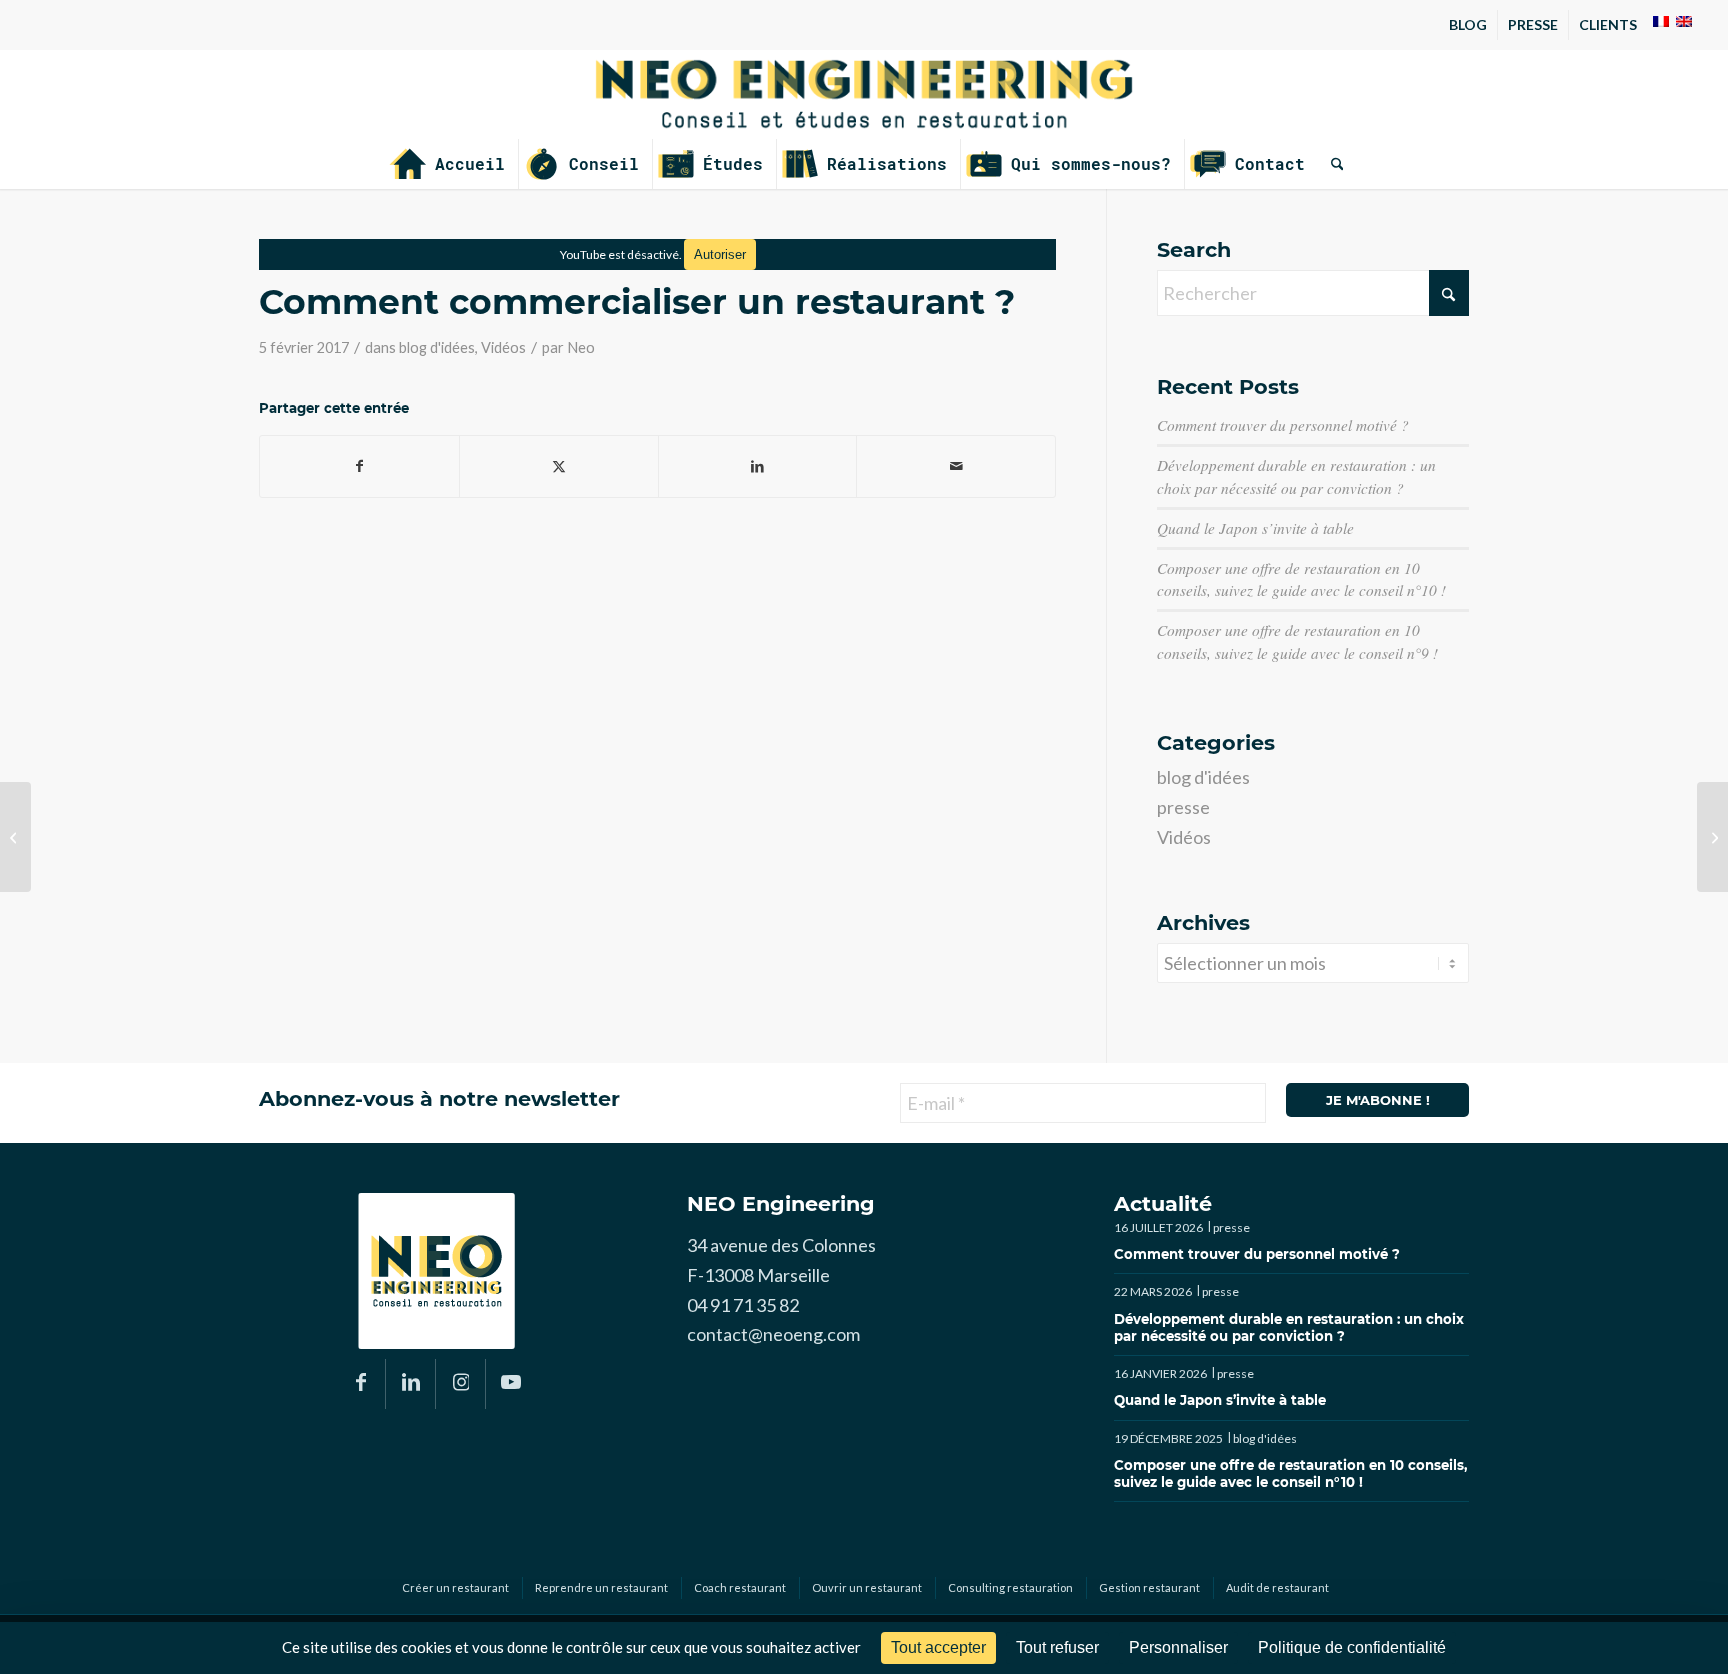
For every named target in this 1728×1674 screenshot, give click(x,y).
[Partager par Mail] (956, 466)
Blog (1468, 24)
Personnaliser (1178, 1647)
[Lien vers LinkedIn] (410, 1384)
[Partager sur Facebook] (359, 466)
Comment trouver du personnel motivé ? (1283, 425)
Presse (1533, 24)
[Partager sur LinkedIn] (758, 466)
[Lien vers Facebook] (360, 1384)
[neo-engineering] (864, 94)
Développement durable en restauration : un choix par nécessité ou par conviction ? (1289, 1327)
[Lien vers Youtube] (511, 1384)
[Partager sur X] (559, 466)
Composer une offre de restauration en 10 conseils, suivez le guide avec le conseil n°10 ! (1290, 1473)
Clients (1608, 24)
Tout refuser (1057, 1647)
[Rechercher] (1331, 164)
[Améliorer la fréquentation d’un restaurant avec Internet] (1712, 837)
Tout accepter (938, 1647)
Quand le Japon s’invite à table (1255, 528)
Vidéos (503, 347)
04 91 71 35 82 (743, 1305)
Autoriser (720, 254)
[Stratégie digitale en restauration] (15, 837)
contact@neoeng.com (773, 1334)
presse (1183, 807)
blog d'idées (437, 347)
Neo (581, 347)
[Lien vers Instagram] (460, 1384)
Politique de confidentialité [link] (1352, 1647)
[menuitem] (1468, 25)
